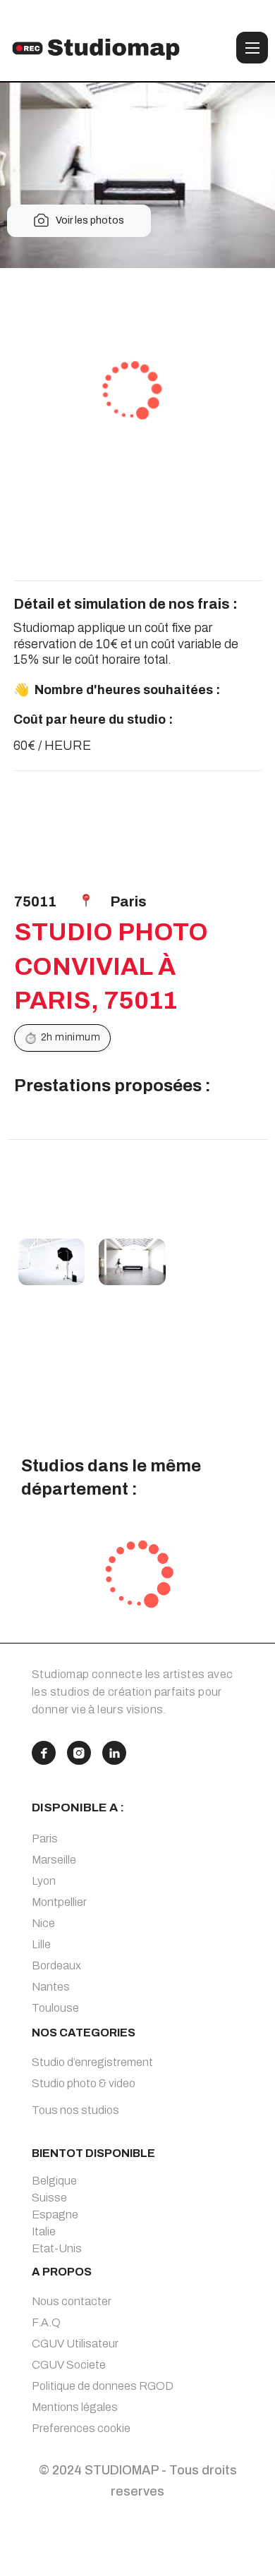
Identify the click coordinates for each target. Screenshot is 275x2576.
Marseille (54, 1860)
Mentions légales (75, 2407)
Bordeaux (56, 1966)
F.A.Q (46, 2322)
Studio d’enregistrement (92, 2062)
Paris (45, 1839)
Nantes (51, 1987)
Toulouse (55, 2008)
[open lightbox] (52, 1262)
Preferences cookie (81, 2428)
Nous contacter (72, 2301)
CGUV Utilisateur (75, 2344)
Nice (43, 1923)
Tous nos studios (75, 2110)
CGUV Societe (69, 2365)
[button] (252, 48)
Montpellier (59, 1902)
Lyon (44, 1881)
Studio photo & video (84, 2083)
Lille (41, 1944)
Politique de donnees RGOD (103, 2386)
